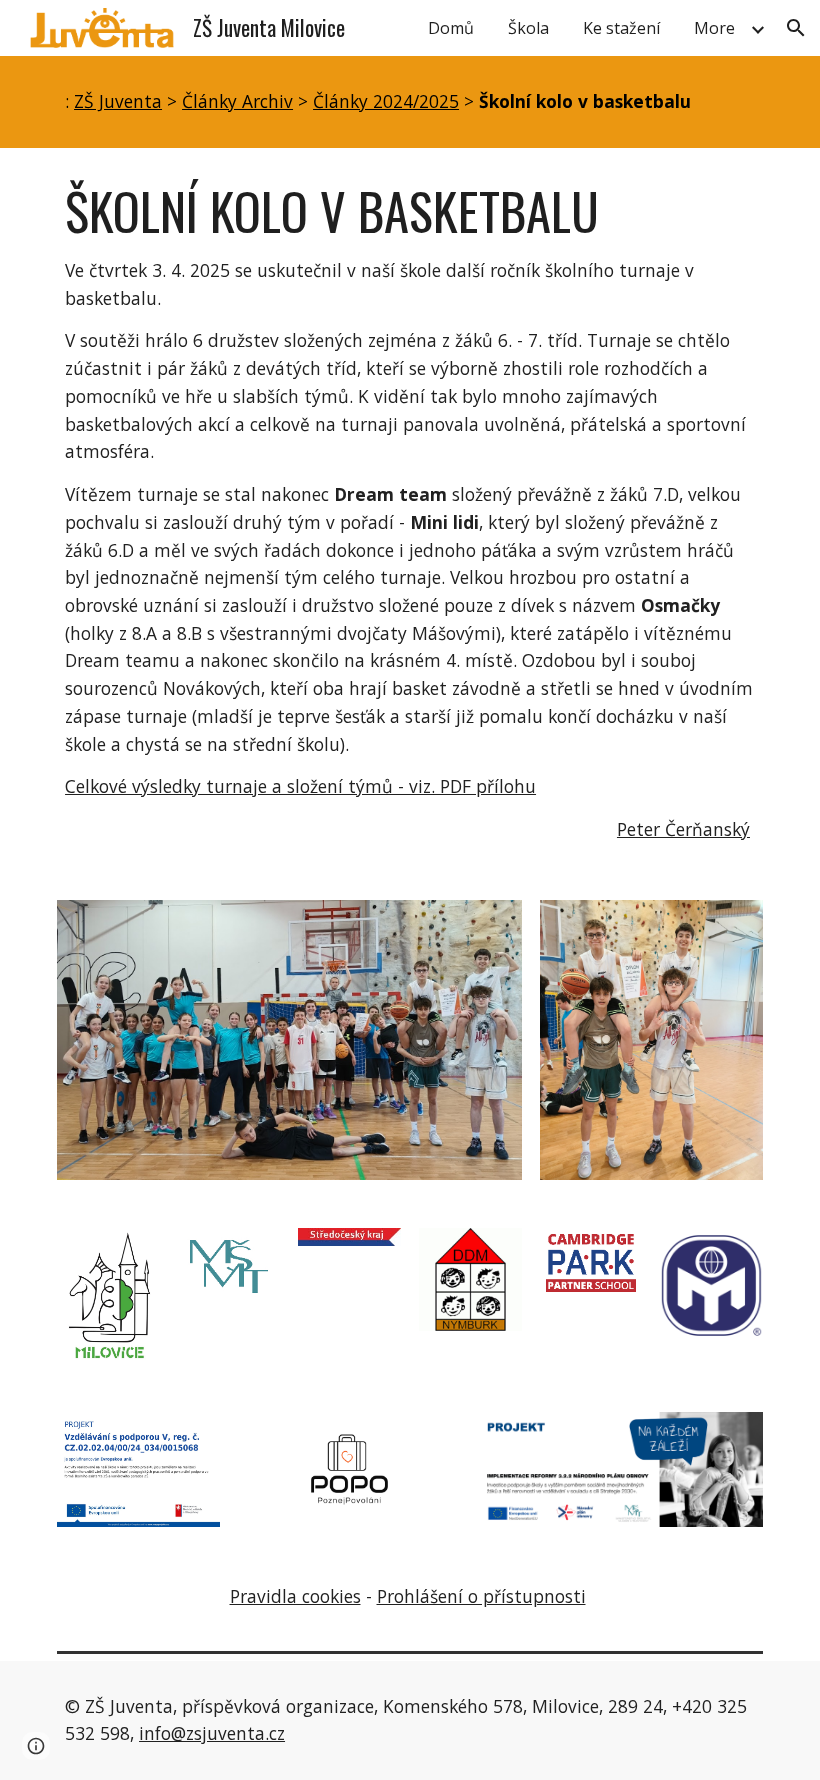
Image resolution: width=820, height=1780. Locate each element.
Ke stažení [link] (621, 28)
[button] (796, 28)
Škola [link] (528, 28)
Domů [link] (451, 28)
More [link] (714, 28)
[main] (410, 102)
